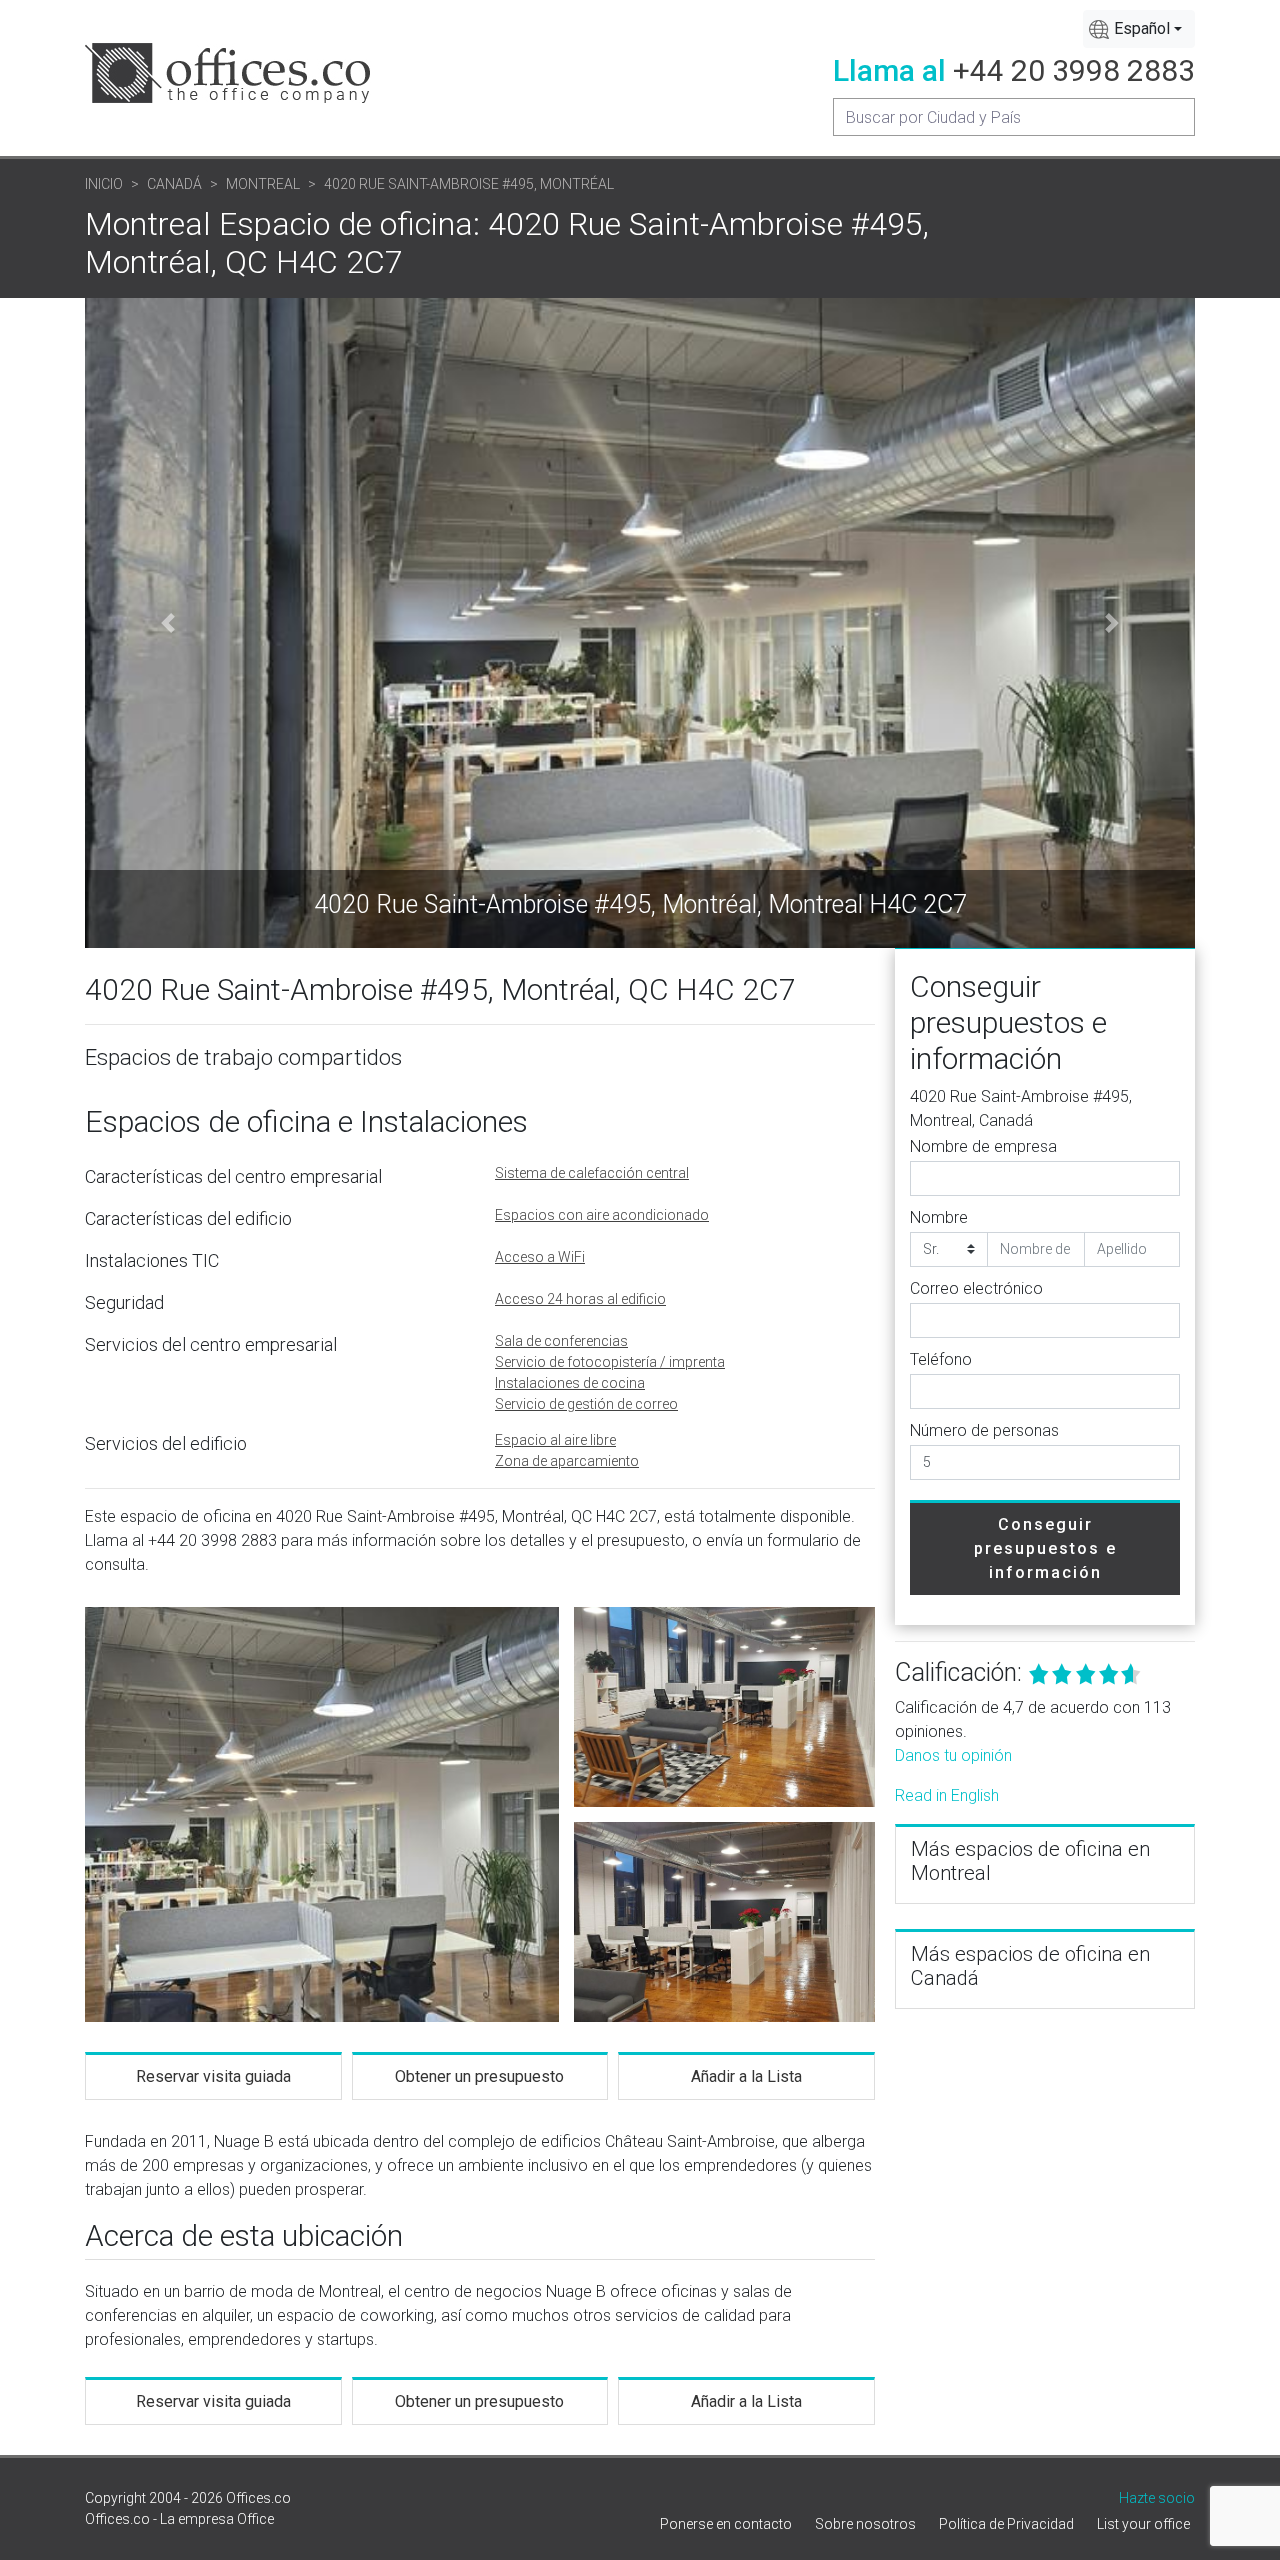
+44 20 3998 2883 (1074, 70)
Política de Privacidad (1006, 2524)
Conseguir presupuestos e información (1045, 1548)
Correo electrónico (976, 1288)
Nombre (939, 1217)
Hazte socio (1157, 2498)
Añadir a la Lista (746, 2076)
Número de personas (984, 1430)
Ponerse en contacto (726, 2524)
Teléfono (941, 1359)
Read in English (947, 1795)
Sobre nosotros (865, 2524)
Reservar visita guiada (213, 2076)
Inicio (104, 184)
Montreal (263, 184)
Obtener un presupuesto (479, 2076)
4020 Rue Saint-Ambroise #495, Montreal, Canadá (1021, 1108)
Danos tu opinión (953, 1755)
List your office (1143, 2524)
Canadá (174, 184)
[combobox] (1139, 29)
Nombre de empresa (983, 1146)
